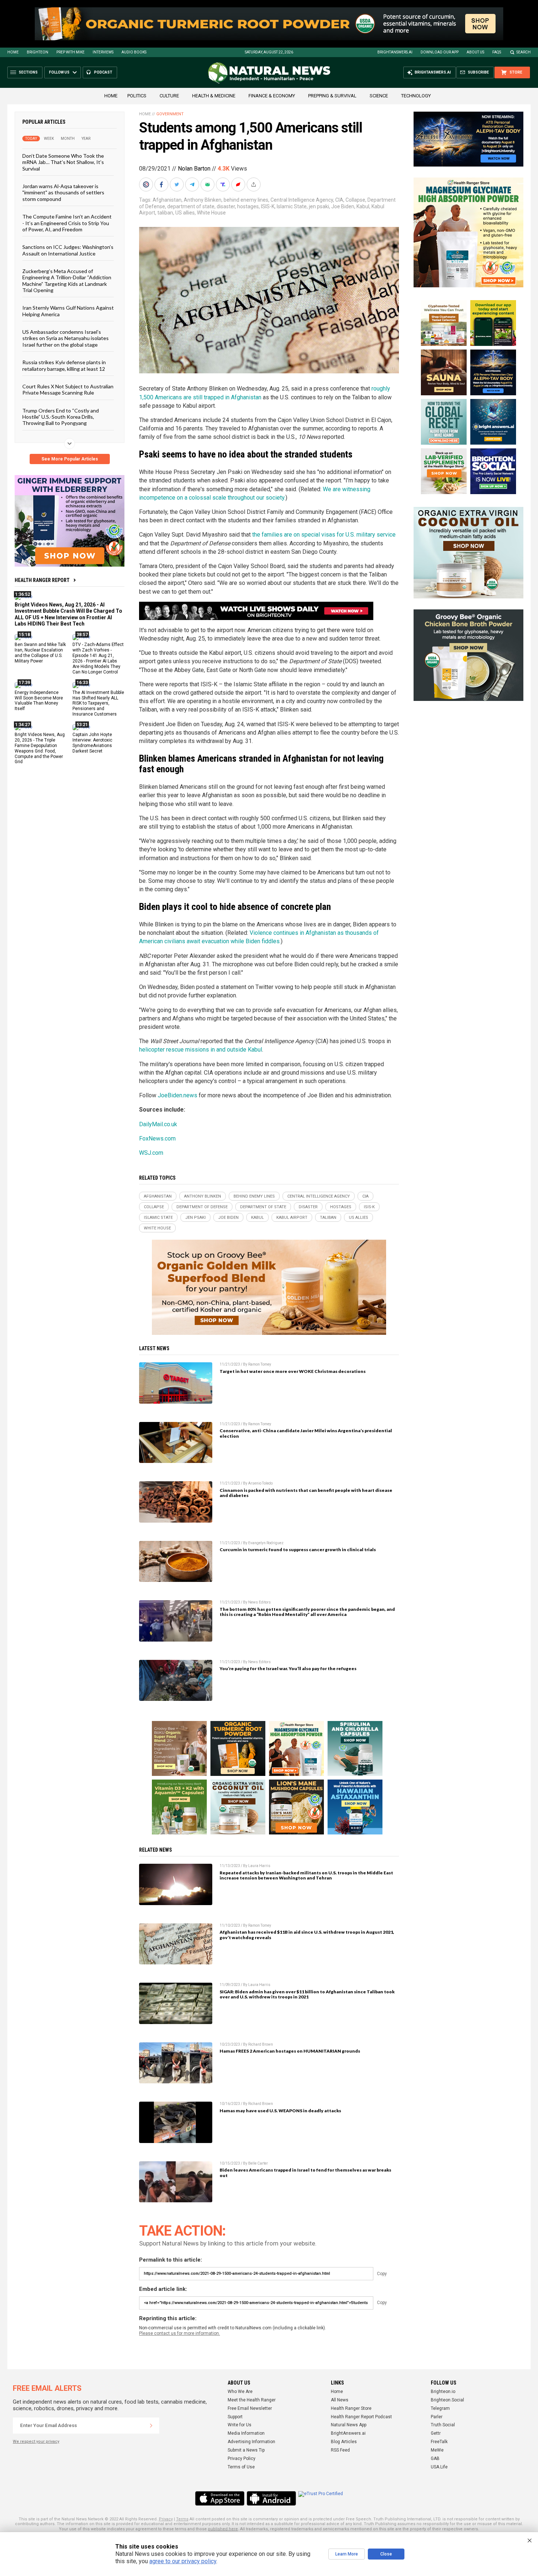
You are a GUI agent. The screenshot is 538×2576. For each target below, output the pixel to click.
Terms (182, 2519)
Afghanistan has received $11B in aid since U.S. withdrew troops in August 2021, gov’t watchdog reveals (307, 1935)
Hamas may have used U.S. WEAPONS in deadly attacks (280, 2111)
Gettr (436, 2433)
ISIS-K (268, 206)
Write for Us (240, 2425)
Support (235, 2417)
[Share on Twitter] (178, 184)
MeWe (437, 2450)
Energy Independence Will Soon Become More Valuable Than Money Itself (39, 700)
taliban (165, 213)
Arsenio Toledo (260, 1483)
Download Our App (440, 52)
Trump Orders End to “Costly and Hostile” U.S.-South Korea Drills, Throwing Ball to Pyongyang (61, 417)
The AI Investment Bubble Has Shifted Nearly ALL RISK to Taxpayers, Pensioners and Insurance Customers (98, 703)
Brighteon (38, 52)
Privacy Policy (242, 2459)
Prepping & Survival (332, 96)
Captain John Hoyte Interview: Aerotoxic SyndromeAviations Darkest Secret (92, 743)
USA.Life (439, 2467)
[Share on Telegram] (193, 184)
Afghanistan (167, 200)
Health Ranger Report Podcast (361, 2417)
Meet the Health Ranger (252, 2400)
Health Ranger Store (351, 2408)
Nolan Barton (194, 169)
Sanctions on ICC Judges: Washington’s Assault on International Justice (68, 250)
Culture (169, 96)
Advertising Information (251, 2442)
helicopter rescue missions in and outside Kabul (201, 1050)
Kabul (363, 206)
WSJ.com (151, 1153)
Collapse (355, 200)
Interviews (103, 52)
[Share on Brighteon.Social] (147, 184)
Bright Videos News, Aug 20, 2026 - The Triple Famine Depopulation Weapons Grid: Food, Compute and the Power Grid (40, 748)
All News (340, 2400)
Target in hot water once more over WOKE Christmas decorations (293, 1371)
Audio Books (134, 52)
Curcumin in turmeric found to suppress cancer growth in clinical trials (298, 1550)
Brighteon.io (443, 2392)
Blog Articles (344, 2442)
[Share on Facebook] (162, 184)
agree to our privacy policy (183, 2561)
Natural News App (349, 2425)
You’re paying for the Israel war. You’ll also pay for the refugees (288, 1668)
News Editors (259, 1602)
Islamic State (292, 206)
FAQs (497, 52)
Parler (437, 2417)
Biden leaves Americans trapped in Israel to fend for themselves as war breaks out (305, 2173)
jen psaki (319, 206)
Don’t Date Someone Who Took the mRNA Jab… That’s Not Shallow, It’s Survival (63, 162)
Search (524, 52)
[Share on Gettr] (239, 184)
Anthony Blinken (203, 200)
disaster (226, 206)
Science (379, 96)
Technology (416, 96)
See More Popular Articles (70, 459)
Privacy (166, 2519)
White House (211, 213)
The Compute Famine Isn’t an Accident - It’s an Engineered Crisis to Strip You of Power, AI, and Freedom (67, 223)
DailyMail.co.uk (158, 1124)
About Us (475, 52)
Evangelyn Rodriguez (266, 1543)
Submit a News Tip (246, 2450)
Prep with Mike (70, 52)
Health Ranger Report (42, 580)
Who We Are (240, 2392)
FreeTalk (439, 2442)
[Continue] (151, 2426)
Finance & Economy (272, 96)
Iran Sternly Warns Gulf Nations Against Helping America (68, 311)
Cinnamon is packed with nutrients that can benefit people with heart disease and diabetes (306, 1493)
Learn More (347, 2554)
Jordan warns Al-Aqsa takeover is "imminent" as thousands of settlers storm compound (63, 193)
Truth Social (443, 2425)
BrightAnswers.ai (395, 52)
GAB (435, 2459)
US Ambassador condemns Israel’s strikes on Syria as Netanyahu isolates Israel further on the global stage (66, 338)
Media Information (246, 2433)
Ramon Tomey (260, 1364)
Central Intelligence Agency (302, 200)
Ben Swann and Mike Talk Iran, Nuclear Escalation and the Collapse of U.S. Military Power (40, 653)
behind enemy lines (246, 200)
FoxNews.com (157, 1138)
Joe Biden (343, 206)
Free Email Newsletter (250, 2408)
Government (170, 114)
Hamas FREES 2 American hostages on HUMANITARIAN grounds (290, 2051)
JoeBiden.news (178, 1095)
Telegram (440, 2408)
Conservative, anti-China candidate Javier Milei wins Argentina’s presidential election (306, 1433)
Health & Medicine (214, 96)
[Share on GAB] (208, 184)
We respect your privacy (36, 2441)
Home (13, 52)
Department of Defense (202, 1207)
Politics (137, 96)
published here (223, 2529)
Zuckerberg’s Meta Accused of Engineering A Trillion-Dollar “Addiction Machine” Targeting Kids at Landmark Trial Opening (67, 281)
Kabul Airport (292, 1218)
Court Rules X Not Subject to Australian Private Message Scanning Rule (68, 389)
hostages (248, 206)
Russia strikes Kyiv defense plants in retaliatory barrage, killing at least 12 (64, 365)
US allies (185, 213)
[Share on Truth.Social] (224, 184)
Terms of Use (241, 2467)
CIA (339, 200)
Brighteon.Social (447, 2400)
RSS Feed (340, 2450)
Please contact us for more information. (180, 2333)
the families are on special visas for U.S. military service (324, 535)
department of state (191, 206)
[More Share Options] (254, 184)
